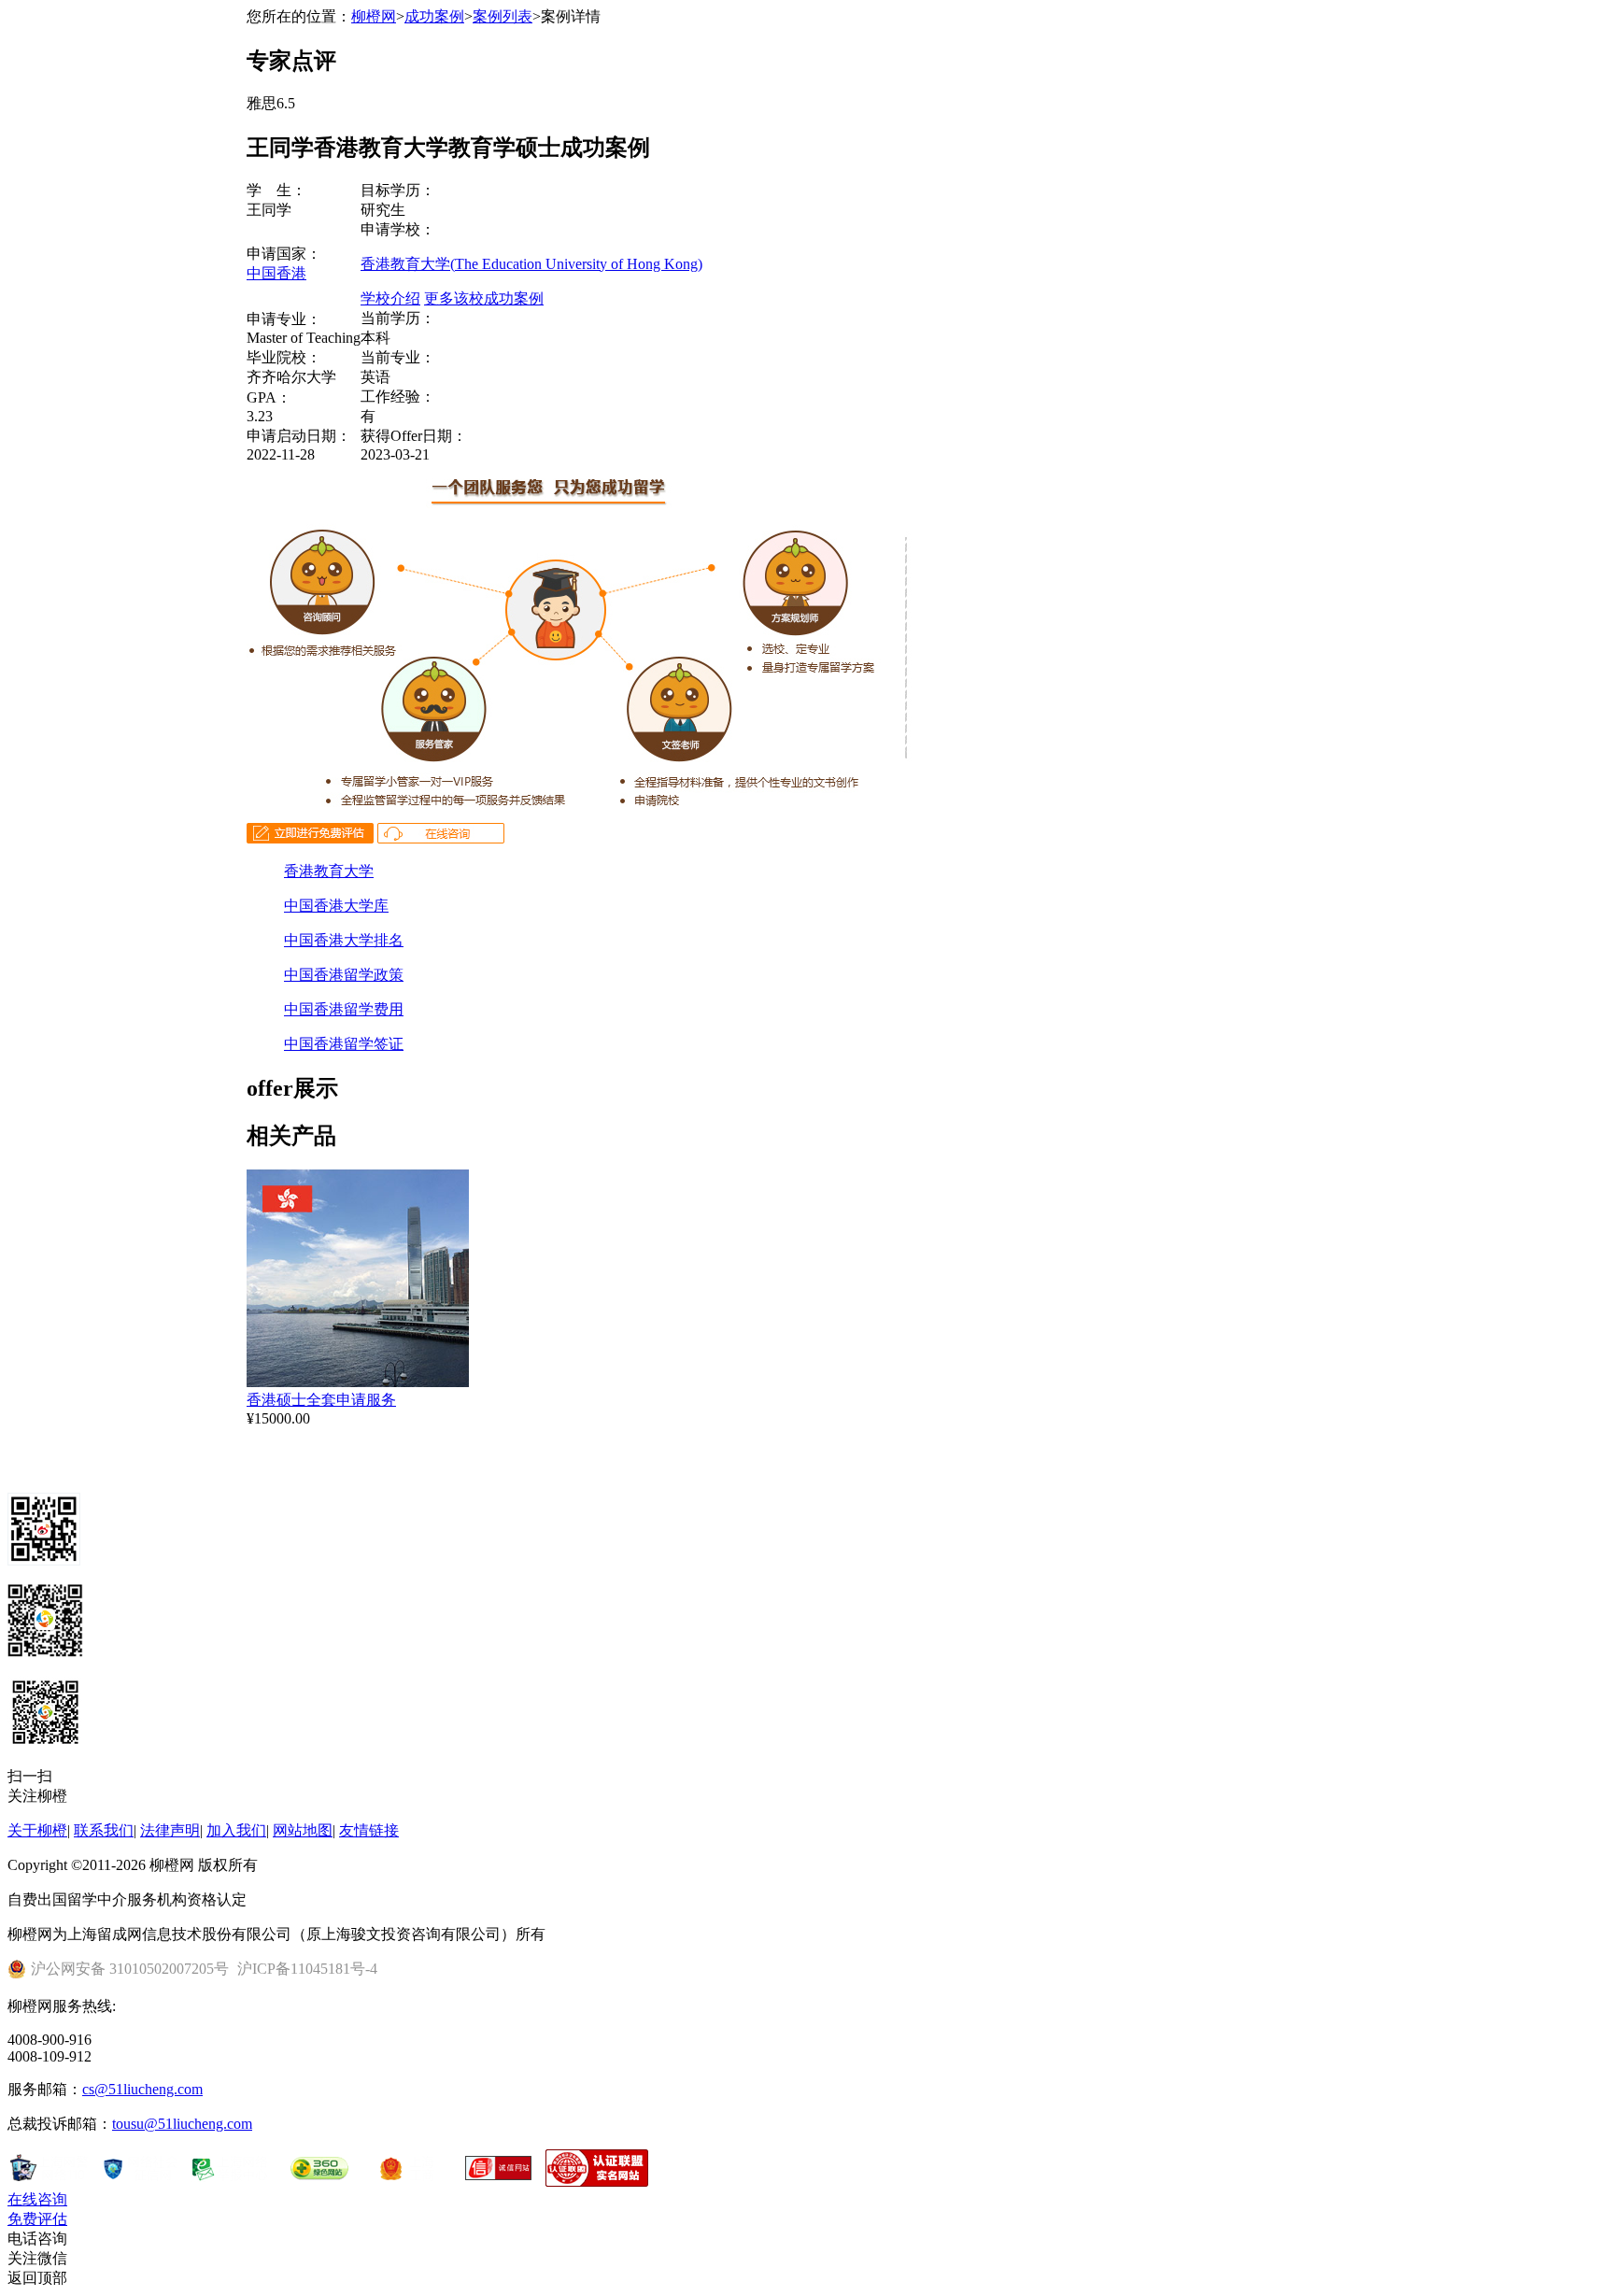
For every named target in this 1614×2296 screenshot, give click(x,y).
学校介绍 (390, 298)
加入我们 (236, 1830)
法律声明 (170, 1830)
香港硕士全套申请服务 (321, 1400)
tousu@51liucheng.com (182, 2124)
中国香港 (276, 273)
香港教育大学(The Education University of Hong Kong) (531, 264)
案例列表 (503, 16)
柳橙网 (374, 16)
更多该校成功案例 (484, 298)
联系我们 (104, 1830)
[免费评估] (310, 838)
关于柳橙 (37, 1830)
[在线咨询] (441, 838)
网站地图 (303, 1830)
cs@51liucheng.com (142, 2089)
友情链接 (369, 1830)
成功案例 (434, 16)
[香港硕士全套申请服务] (358, 1382)
